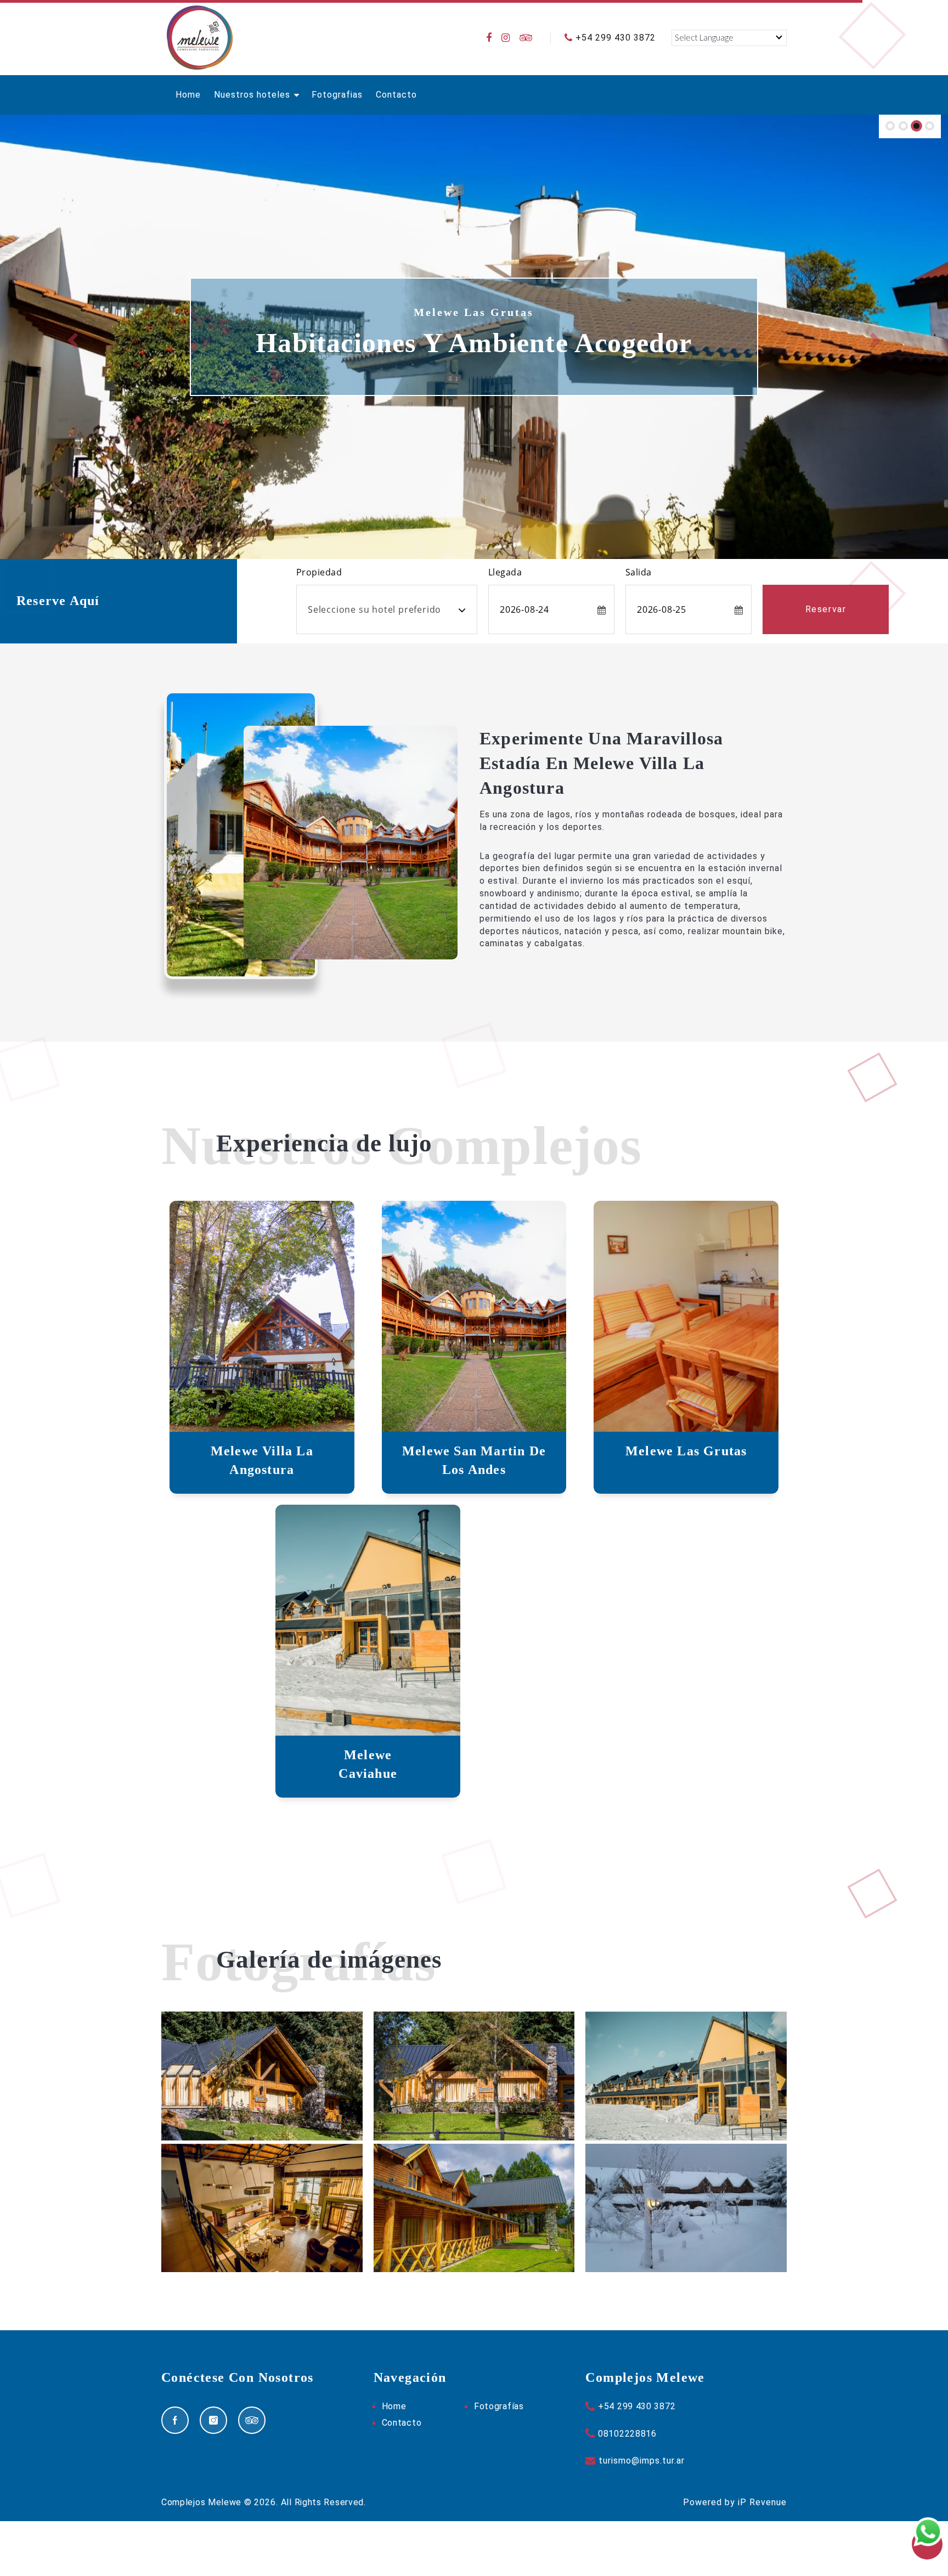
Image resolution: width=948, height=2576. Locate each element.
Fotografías (499, 2406)
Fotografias (337, 95)
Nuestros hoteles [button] (253, 95)
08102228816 (627, 2434)
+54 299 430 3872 (616, 38)
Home (188, 95)
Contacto (396, 95)
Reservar (826, 609)
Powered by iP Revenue (735, 2502)
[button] (71, 337)
